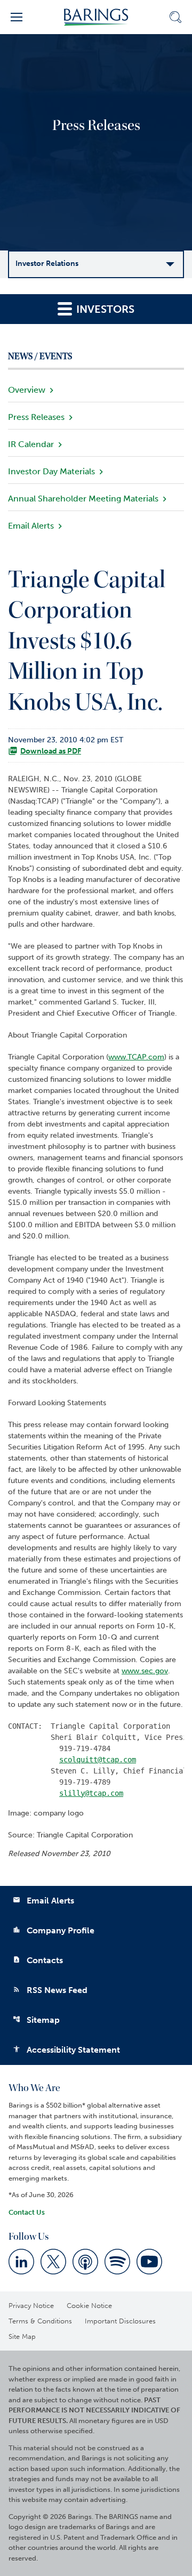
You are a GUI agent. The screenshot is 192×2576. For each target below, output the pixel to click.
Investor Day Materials (51, 471)
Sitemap (36, 2020)
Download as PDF (51, 751)
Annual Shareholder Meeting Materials (83, 499)
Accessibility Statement (66, 2050)
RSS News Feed (50, 1990)
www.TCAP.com (136, 1057)
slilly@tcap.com (91, 1793)
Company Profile (54, 1930)
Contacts (38, 1960)
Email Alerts (31, 526)
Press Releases (36, 417)
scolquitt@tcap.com (98, 1760)
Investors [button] (104, 309)
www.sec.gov (145, 1671)
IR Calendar (31, 444)
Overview (27, 390)
